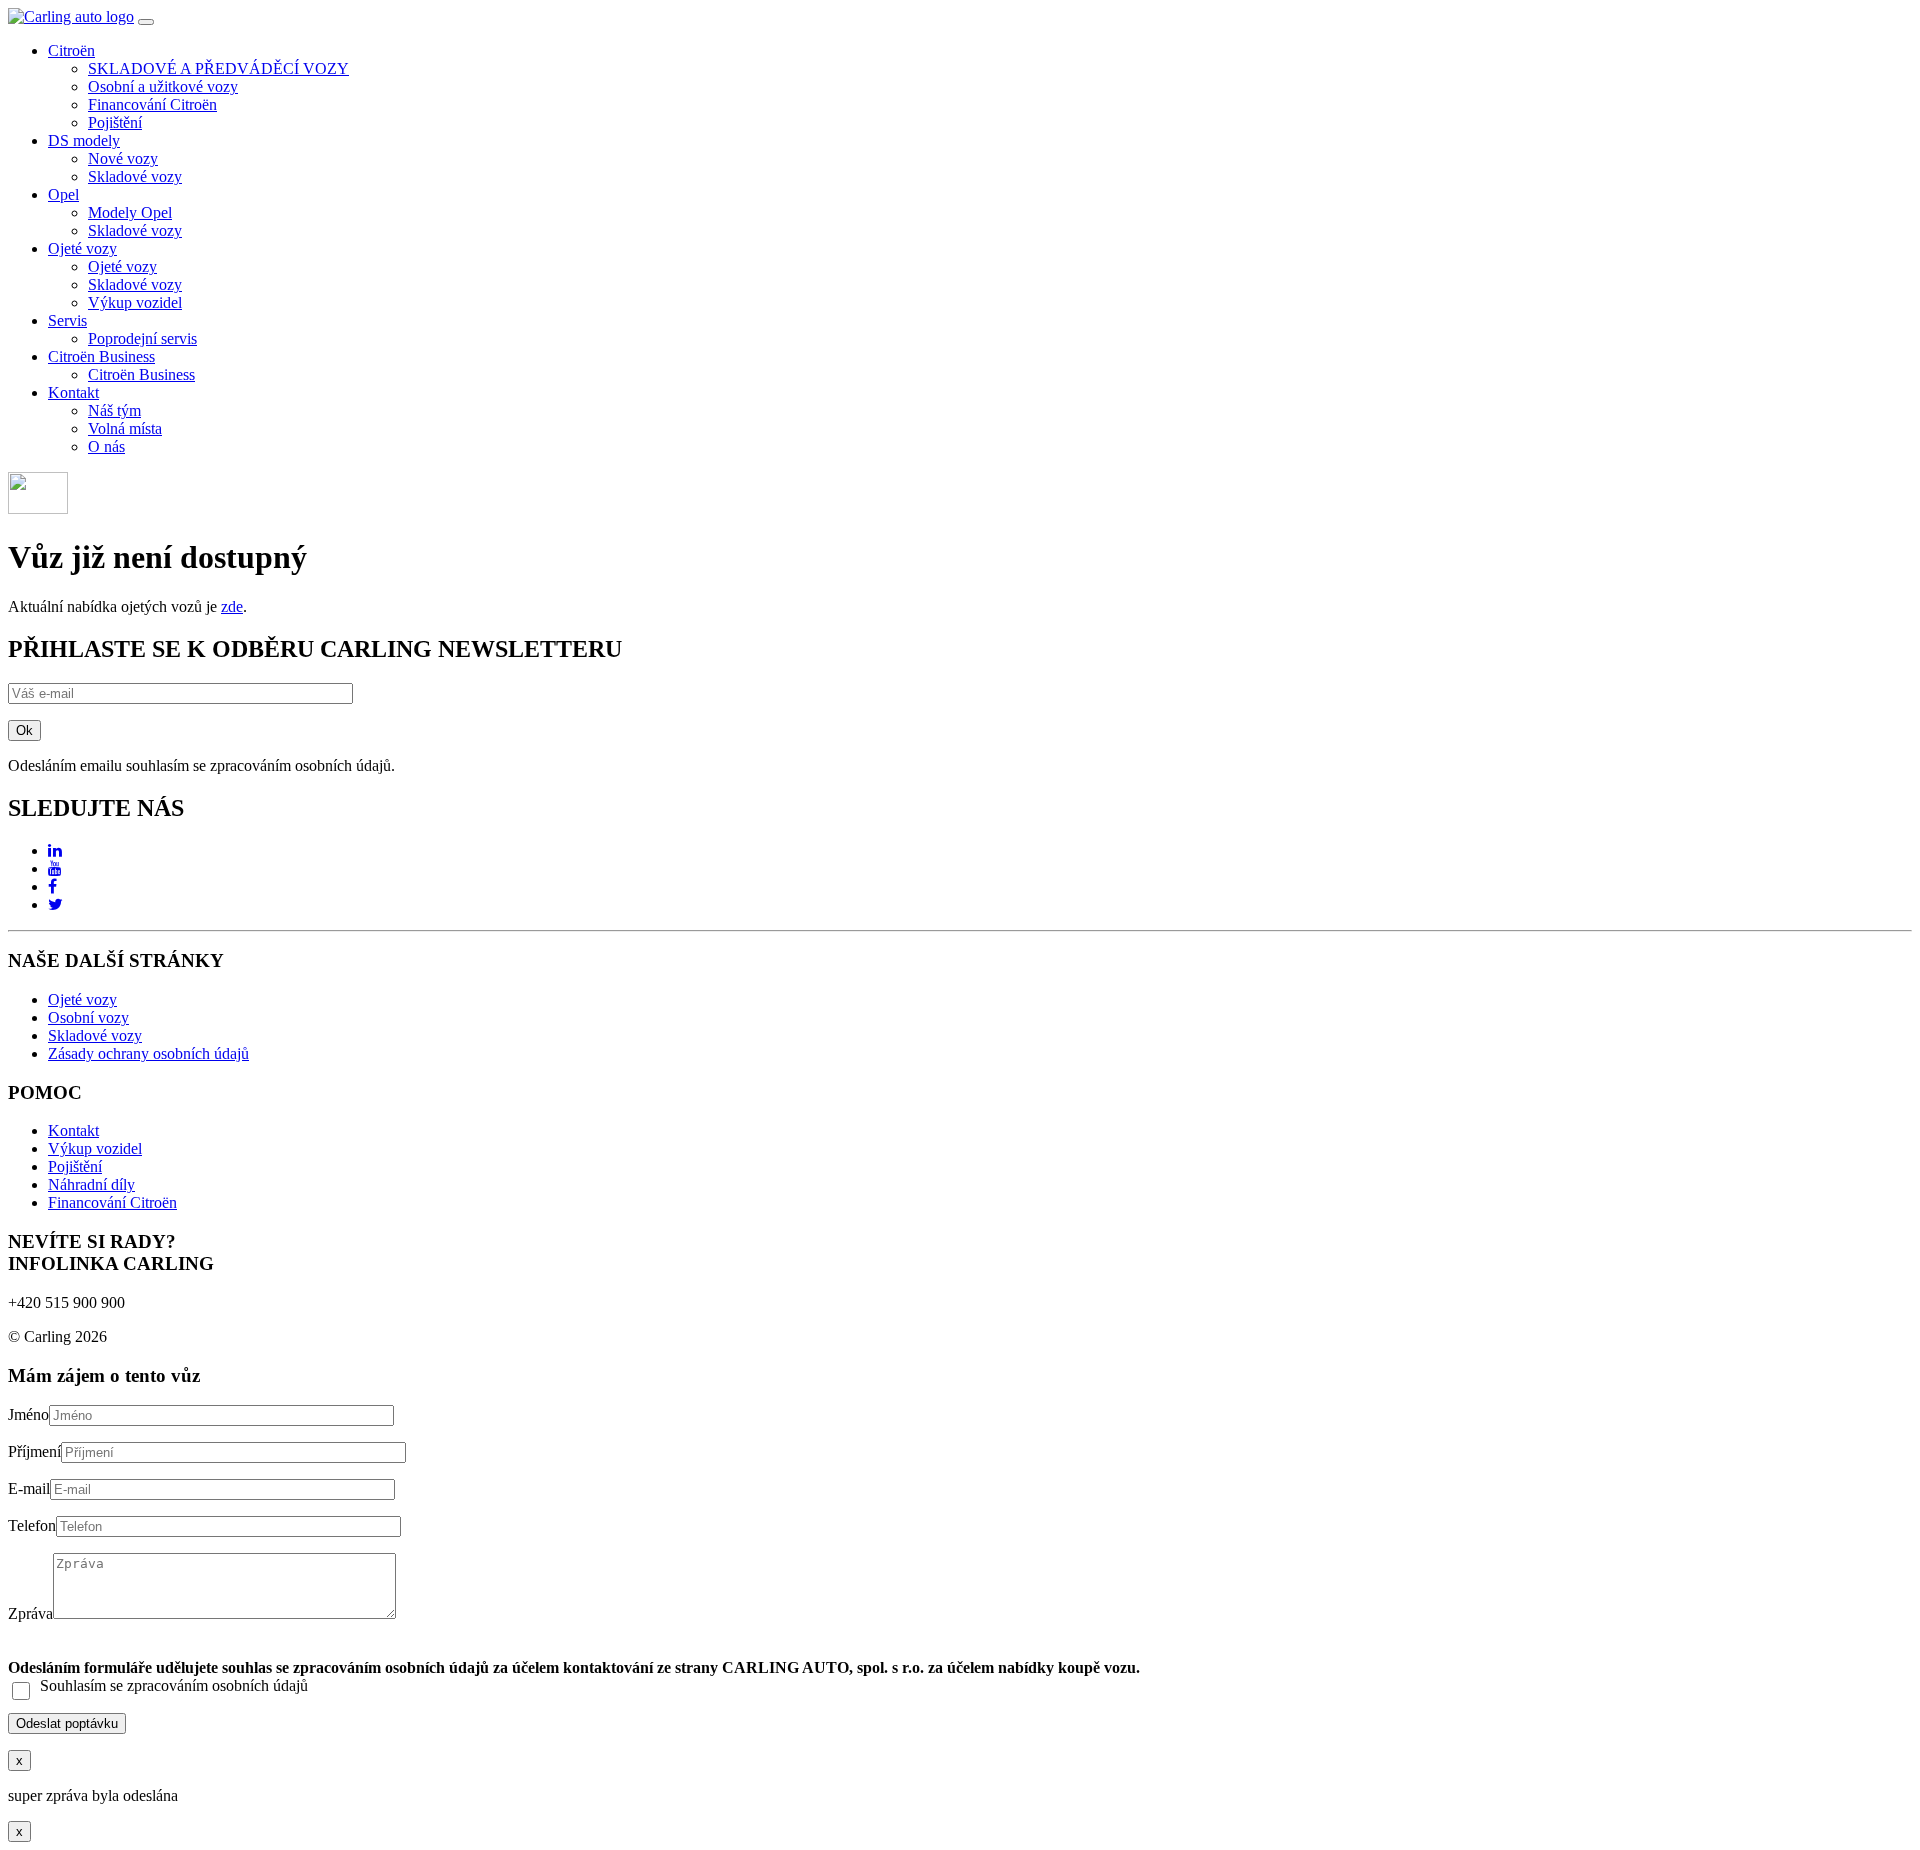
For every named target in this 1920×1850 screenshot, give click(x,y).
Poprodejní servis (142, 338)
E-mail (29, 1488)
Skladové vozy (135, 176)
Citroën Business (101, 356)
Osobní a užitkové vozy (163, 86)
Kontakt (73, 392)
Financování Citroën (152, 104)
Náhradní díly (91, 1184)
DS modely (84, 140)
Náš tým (114, 410)
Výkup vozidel (135, 302)
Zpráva (30, 1613)
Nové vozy (123, 158)
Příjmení (34, 1451)
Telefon (32, 1525)
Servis (67, 320)
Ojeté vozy (82, 248)
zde (232, 606)
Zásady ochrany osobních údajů (148, 1053)
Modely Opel (130, 212)
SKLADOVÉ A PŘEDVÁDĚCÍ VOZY (218, 68)
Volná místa (125, 428)
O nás (106, 446)
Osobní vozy (88, 1017)
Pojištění (115, 122)
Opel (63, 194)
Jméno (28, 1414)
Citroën (71, 50)
